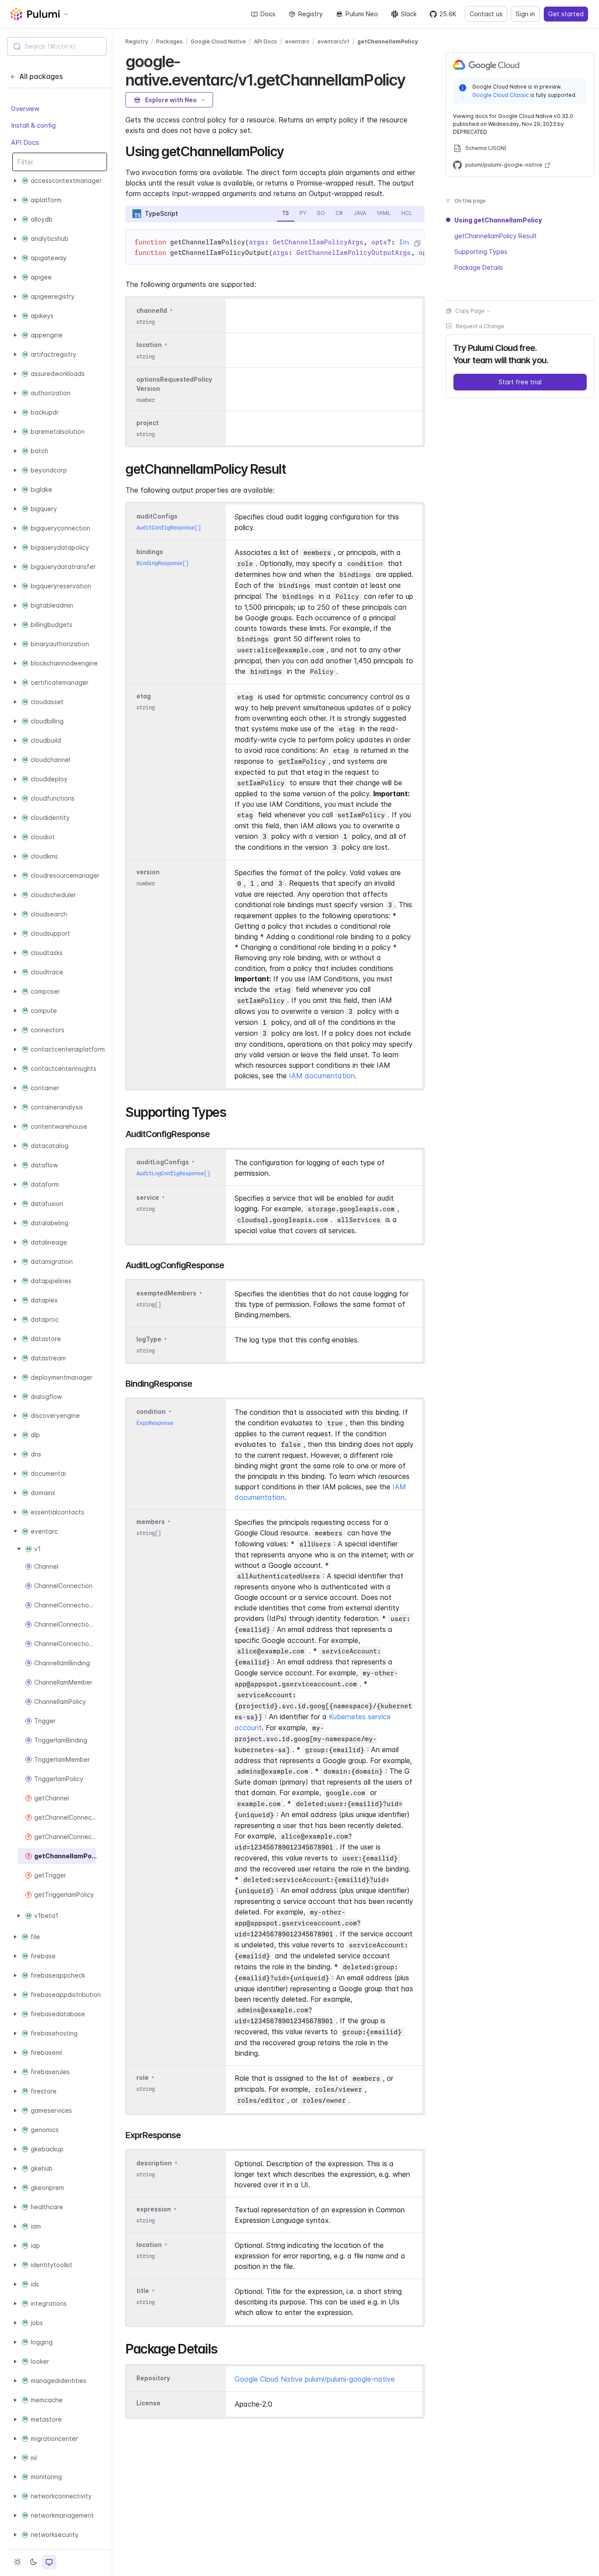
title (143, 2291)
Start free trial (520, 382)
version (148, 872)
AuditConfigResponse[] (169, 528)
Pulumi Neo (362, 14)
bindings (150, 552)
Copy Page (470, 311)
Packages (169, 41)
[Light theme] (18, 2562)
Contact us (486, 14)
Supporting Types (481, 252)
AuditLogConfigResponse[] (173, 1173)
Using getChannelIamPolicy (498, 220)
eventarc (297, 41)
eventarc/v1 (333, 41)
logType (149, 1339)
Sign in (525, 14)
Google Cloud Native (218, 41)
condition (151, 1411)
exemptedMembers (166, 1293)
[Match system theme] (49, 2562)
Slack (409, 14)
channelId (152, 310)
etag (144, 696)
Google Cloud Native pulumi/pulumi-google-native (315, 2379)
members (151, 1522)
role (143, 2077)
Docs (268, 14)
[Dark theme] (33, 2562)
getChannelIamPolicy (388, 41)
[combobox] (57, 47)
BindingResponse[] (162, 563)
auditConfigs (157, 516)
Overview (25, 109)
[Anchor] (413, 79)
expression (154, 2209)
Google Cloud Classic (501, 95)
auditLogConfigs (163, 1162)
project (148, 423)
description (154, 2163)
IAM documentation (322, 1076)
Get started (566, 14)
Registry (310, 14)
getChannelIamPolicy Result (496, 236)
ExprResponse (155, 1423)
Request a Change (480, 326)
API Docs (25, 142)
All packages (41, 76)
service (148, 1197)
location (149, 345)
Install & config (33, 125)
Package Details (479, 267)
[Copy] (417, 243)
